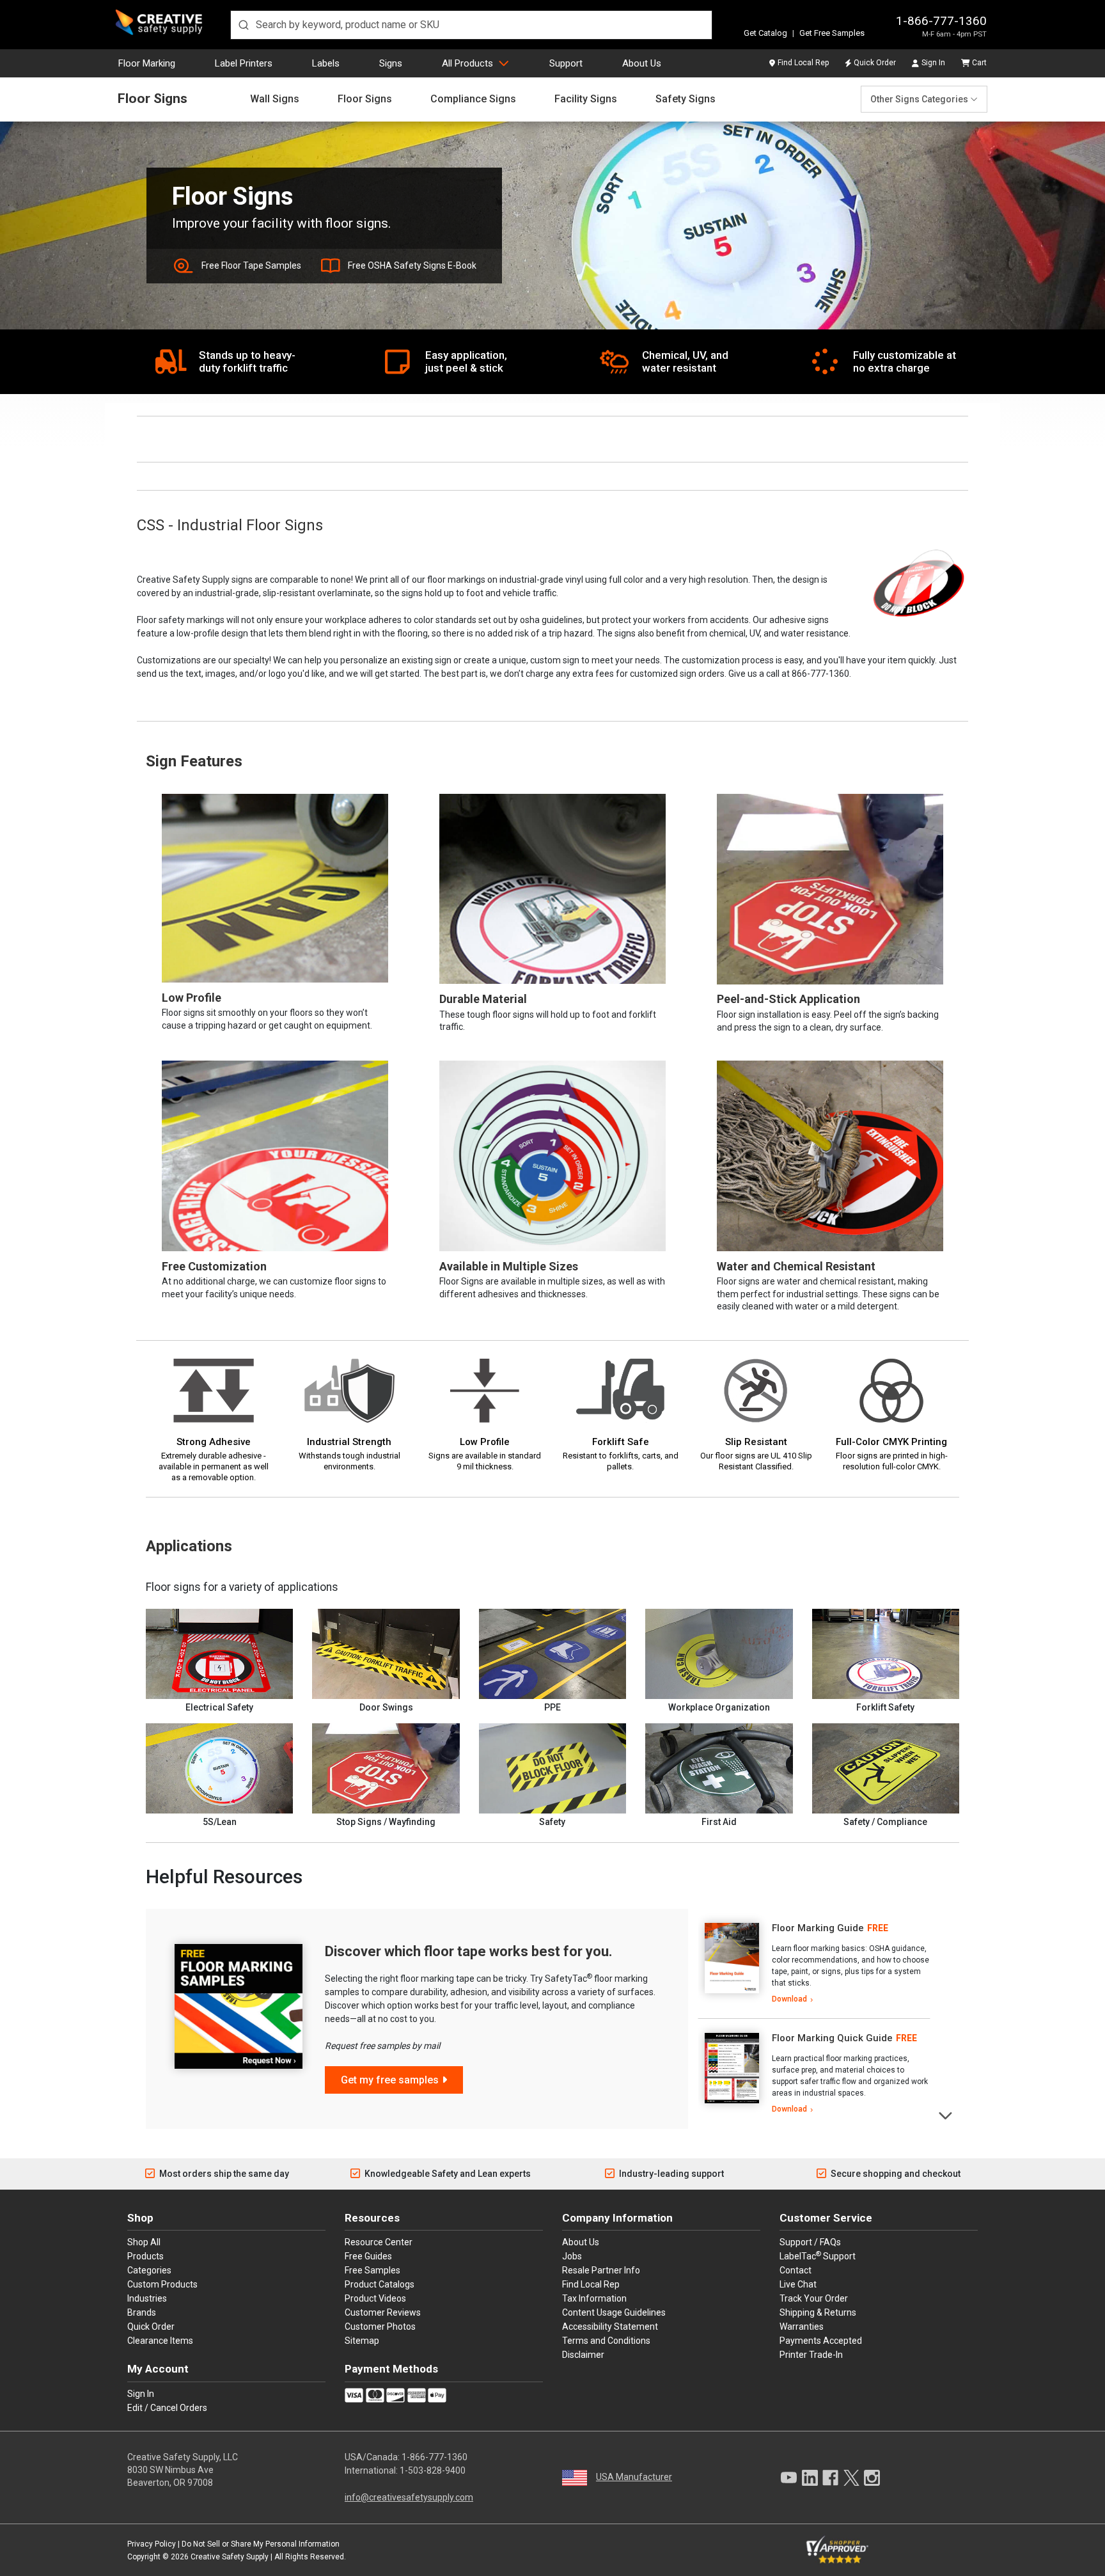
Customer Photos (380, 2327)
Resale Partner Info (601, 2270)
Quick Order (875, 63)
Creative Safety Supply (230, 2557)
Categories (149, 2270)
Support (566, 63)
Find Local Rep (803, 63)
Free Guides (368, 2256)
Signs (391, 63)
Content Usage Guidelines (614, 2312)
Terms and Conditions (606, 2341)
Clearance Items (160, 2341)
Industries (147, 2298)
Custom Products (162, 2284)
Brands (142, 2312)
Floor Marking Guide (818, 1928)
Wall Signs (275, 99)
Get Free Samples (832, 33)
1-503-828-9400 (433, 2470)
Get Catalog (765, 33)
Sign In (933, 63)
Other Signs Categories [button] (919, 99)
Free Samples (372, 2270)
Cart (979, 63)
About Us (642, 63)
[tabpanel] (814, 1964)
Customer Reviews (383, 2312)
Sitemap (362, 2341)
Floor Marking (147, 63)
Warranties (802, 2327)
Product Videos (375, 2298)
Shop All (144, 2242)
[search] (471, 25)
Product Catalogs (380, 2284)
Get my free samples (390, 2080)
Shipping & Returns (818, 2312)
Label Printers (244, 63)
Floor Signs (153, 99)
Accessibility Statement (610, 2327)
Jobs (572, 2256)
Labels (326, 63)
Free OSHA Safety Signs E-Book (412, 265)
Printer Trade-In (811, 2355)
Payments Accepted (821, 2341)
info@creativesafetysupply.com (409, 2497)
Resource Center (379, 2242)
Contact (795, 2270)
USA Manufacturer (634, 2477)
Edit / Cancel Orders (167, 2408)
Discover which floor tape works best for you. (469, 1951)
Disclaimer (583, 2355)
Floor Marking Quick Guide (832, 2038)
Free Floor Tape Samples (251, 265)
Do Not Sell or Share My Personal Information (261, 2544)
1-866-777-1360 (941, 21)
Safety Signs (686, 99)
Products (145, 2256)
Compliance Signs (473, 99)
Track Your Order (814, 2298)
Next (946, 2114)
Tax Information (594, 2298)
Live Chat (798, 2284)
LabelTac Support (818, 2256)
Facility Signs (586, 99)
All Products (467, 63)
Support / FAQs (810, 2242)
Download (789, 1999)
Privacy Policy (152, 2544)
